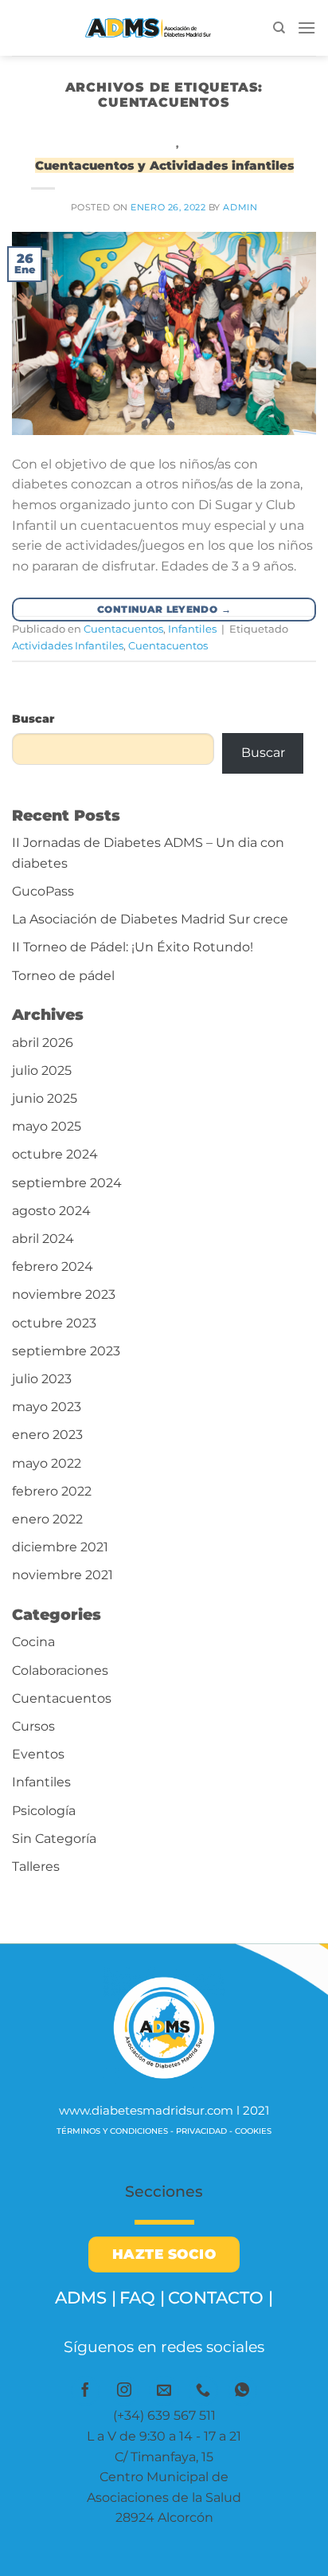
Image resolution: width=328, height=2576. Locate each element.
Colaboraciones (60, 1670)
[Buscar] (279, 28)
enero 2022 (47, 1519)
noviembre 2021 (62, 1575)
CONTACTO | (221, 2298)
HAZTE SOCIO (164, 2254)
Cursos (33, 1726)
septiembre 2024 (67, 1183)
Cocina (33, 1642)
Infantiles (212, 144)
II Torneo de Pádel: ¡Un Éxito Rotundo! (133, 947)
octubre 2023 (54, 1323)
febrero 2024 (53, 1266)
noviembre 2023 (64, 1294)
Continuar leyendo (164, 609)
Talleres (36, 1866)
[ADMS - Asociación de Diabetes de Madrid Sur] (143, 28)
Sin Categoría (54, 1839)
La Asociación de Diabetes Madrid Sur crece (150, 919)
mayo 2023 (47, 1407)
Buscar (33, 719)
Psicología (44, 1811)
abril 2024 (43, 1239)
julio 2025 (42, 1070)
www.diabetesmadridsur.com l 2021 (164, 2110)
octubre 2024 (55, 1154)
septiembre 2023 (66, 1351)
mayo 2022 (47, 1463)
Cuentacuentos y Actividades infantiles (164, 165)
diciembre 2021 (60, 1547)
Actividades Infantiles (68, 646)
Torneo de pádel (63, 976)
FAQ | (142, 2298)
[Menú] (307, 27)
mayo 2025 (47, 1126)
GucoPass (43, 891)
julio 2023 (42, 1379)
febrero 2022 (52, 1491)
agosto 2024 (51, 1211)
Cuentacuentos (131, 144)
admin (240, 207)
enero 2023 (47, 1435)
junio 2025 (45, 1098)
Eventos (38, 1754)
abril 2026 (43, 1043)
